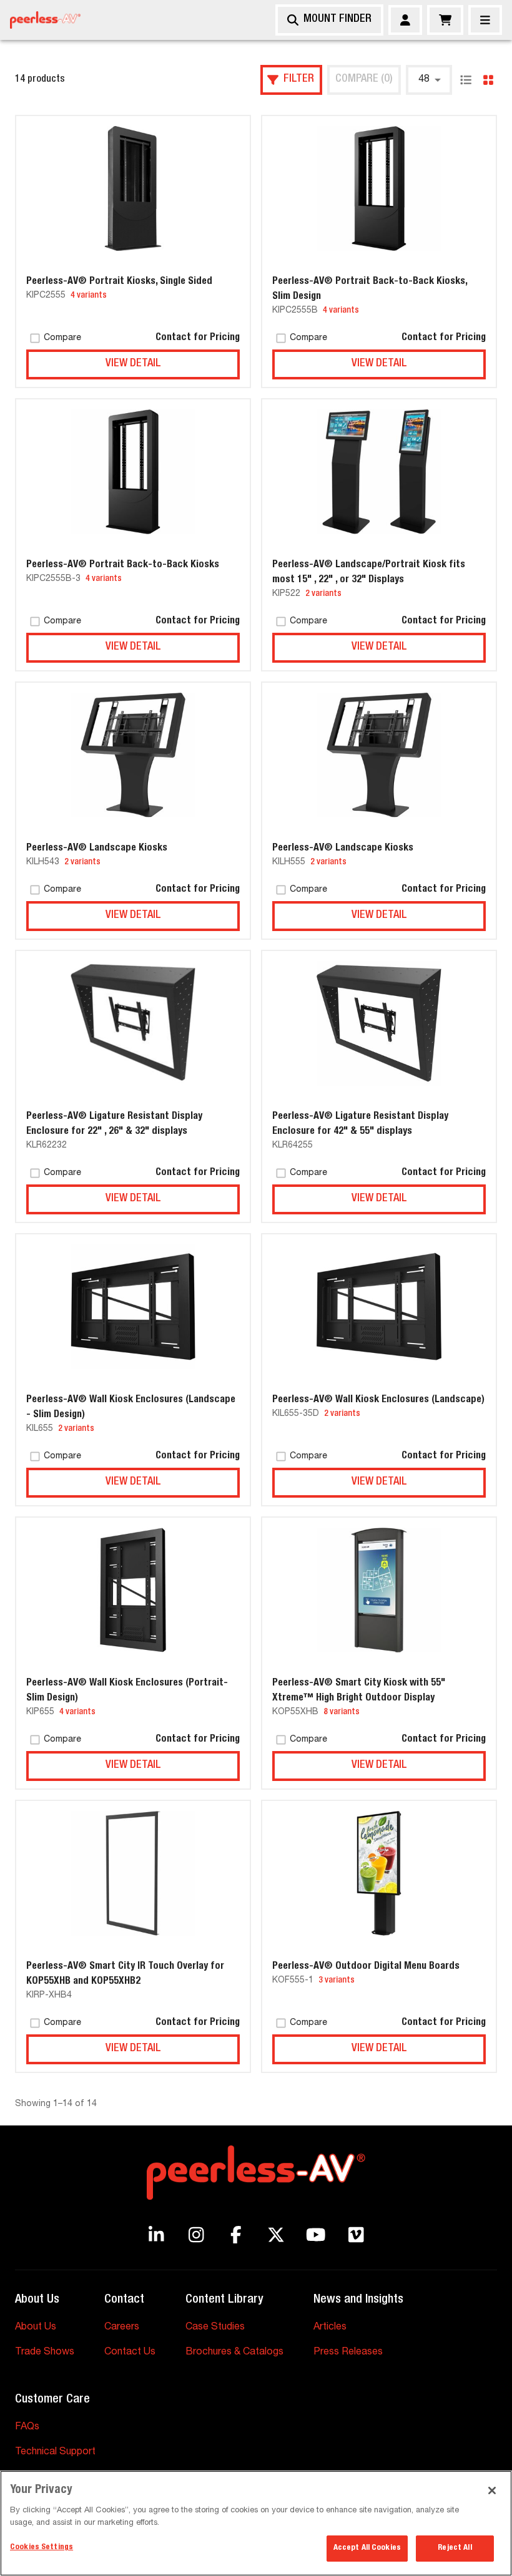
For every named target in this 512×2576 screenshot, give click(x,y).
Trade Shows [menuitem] (45, 2353)
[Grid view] (488, 80)
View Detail (133, 364)
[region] (256, 2523)
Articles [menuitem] (330, 2328)
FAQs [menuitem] (27, 2427)
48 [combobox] (424, 80)
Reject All (455, 2548)
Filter (299, 79)
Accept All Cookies (367, 2548)
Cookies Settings (42, 2548)
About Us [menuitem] (36, 2328)
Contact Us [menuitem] (130, 2353)
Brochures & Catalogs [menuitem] (234, 2353)
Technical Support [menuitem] (55, 2452)
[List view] (466, 80)
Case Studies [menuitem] (215, 2328)
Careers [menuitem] (122, 2328)
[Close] (485, 20)
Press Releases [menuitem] (348, 2353)
